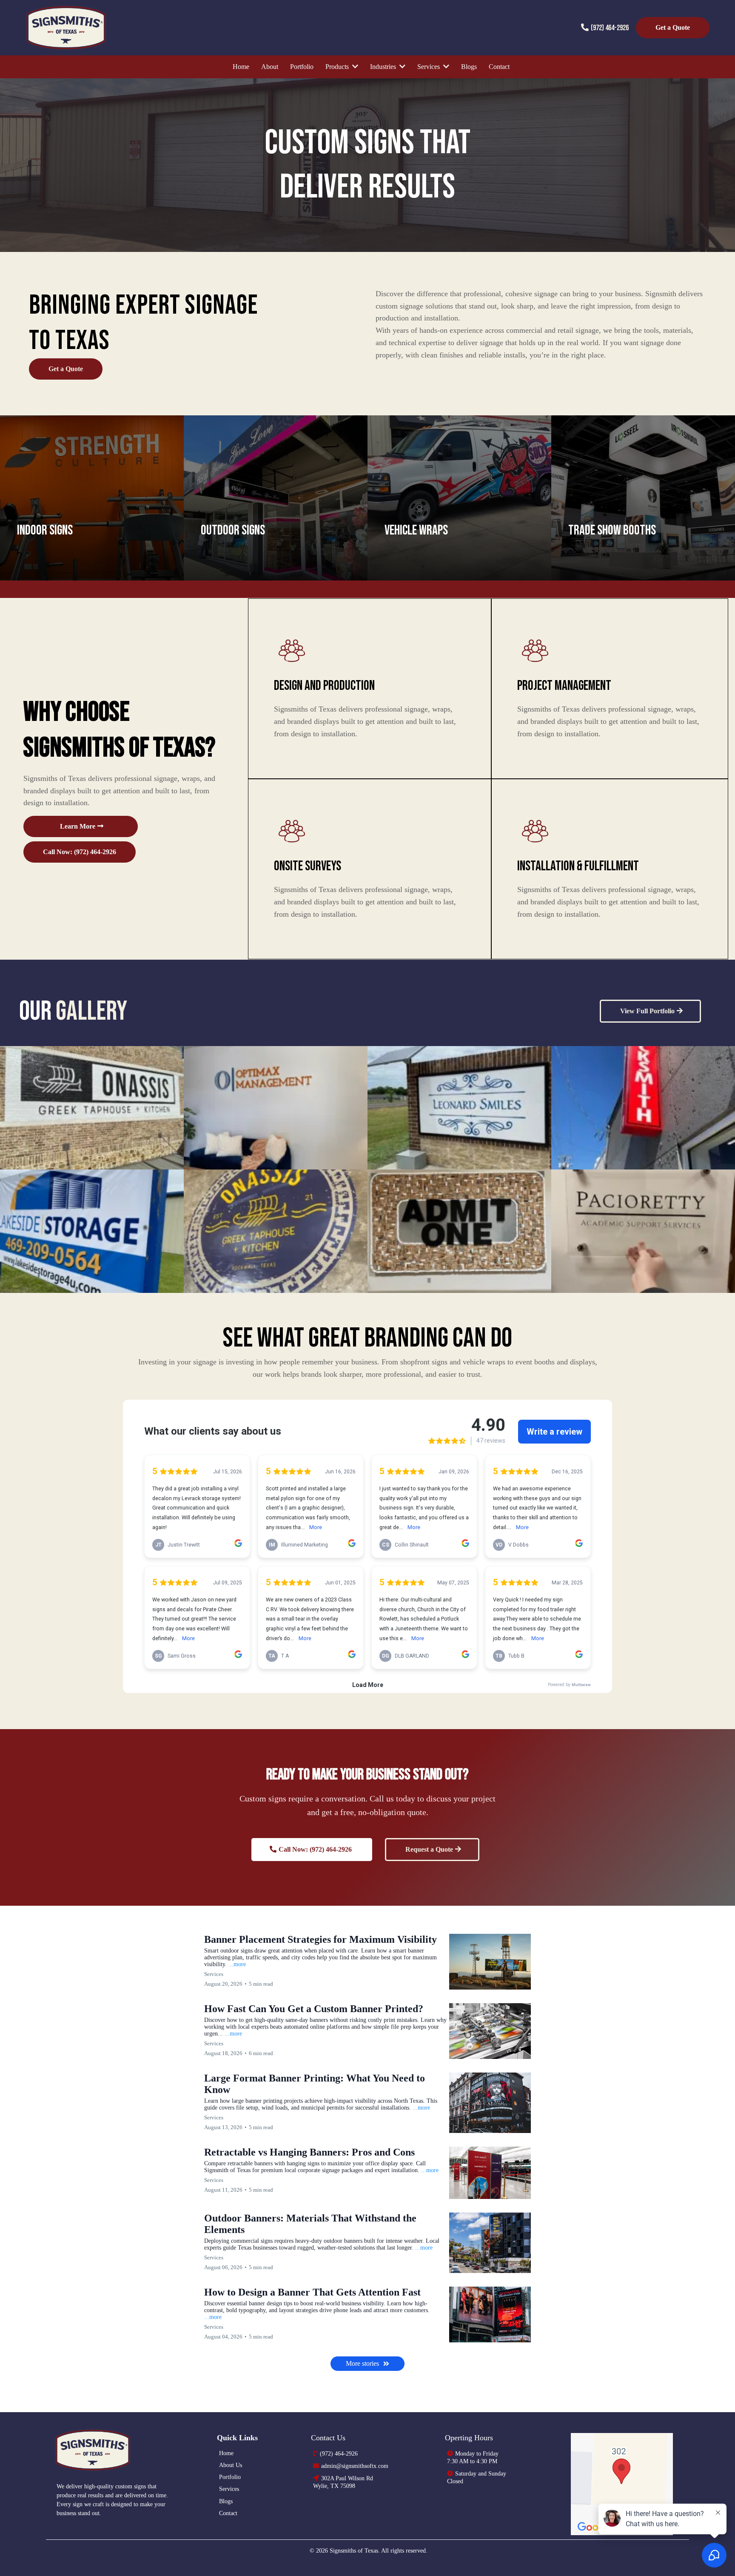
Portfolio (230, 2477)
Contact (228, 2513)
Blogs (226, 2501)
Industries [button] (384, 67)
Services (229, 2489)
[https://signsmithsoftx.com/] (127, 2450)
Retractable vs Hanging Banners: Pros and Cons (309, 2152)
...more (237, 1964)
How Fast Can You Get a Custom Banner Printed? (314, 2009)
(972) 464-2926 (610, 28)
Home (226, 2453)
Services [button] (429, 67)
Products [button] (338, 67)
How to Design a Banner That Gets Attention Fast (312, 2292)
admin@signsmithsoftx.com (355, 2466)
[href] (622, 2484)
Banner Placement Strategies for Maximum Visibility (320, 1939)
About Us (231, 2465)
